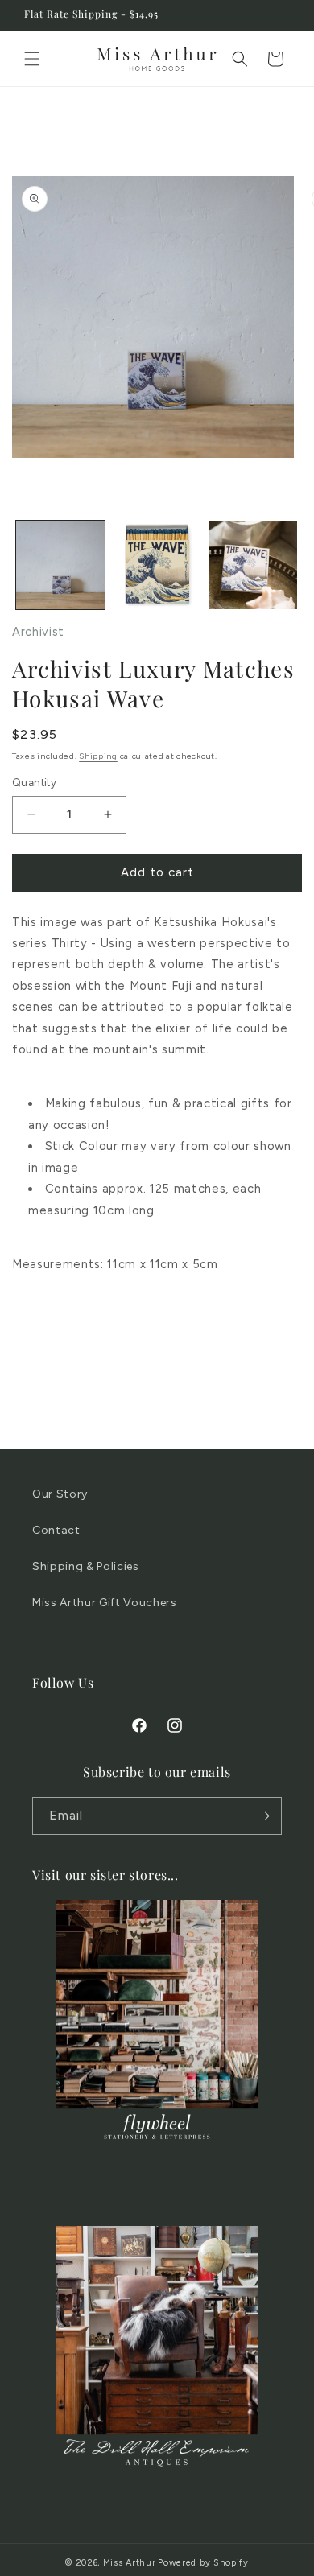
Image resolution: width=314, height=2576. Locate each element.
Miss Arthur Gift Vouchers (105, 1603)
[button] (32, 59)
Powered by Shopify (203, 2563)
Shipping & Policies (86, 1566)
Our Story (60, 1494)
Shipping (98, 756)
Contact (56, 1530)
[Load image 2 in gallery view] (157, 565)
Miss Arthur (130, 2563)
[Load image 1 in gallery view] (60, 565)
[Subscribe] (263, 1816)
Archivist (38, 632)
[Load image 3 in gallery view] (253, 565)
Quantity (34, 783)
